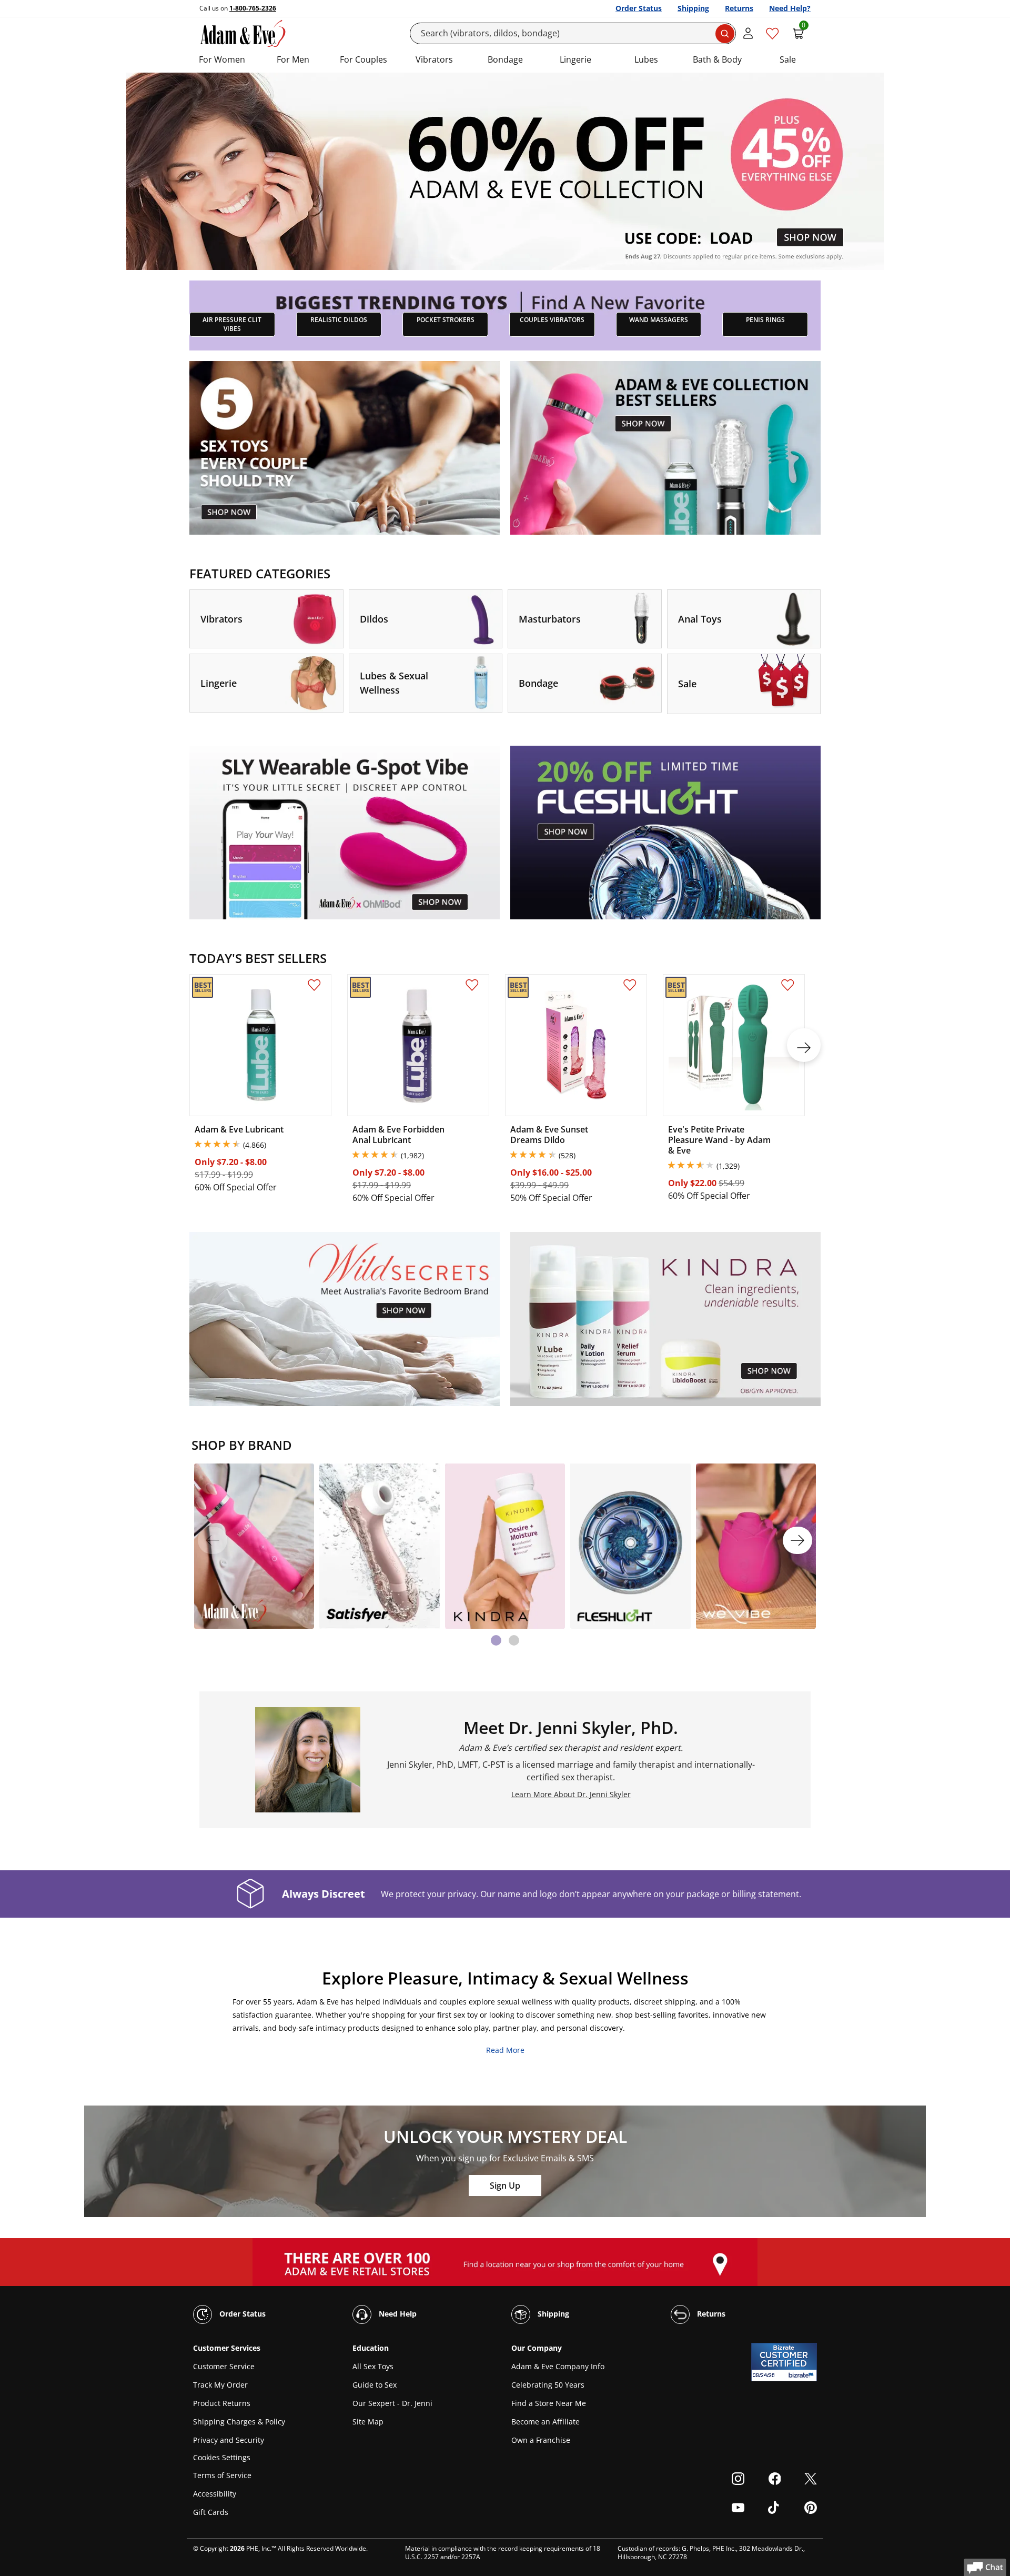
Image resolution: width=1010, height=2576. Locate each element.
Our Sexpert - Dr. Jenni (392, 2403)
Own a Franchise (541, 2440)
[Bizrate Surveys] (802, 2375)
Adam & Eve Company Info (558, 2366)
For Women (222, 59)
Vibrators (434, 59)
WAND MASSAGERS (659, 320)
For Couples (363, 59)
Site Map (368, 2422)
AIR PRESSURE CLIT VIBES (232, 324)
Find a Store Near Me (549, 2403)
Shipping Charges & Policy (239, 2422)
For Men (293, 59)
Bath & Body (717, 59)
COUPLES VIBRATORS (552, 320)
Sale (788, 59)
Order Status (639, 8)
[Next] (797, 1540)
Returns (739, 8)
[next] (804, 1045)
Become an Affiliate (546, 2422)
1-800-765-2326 (253, 8)
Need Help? (790, 8)
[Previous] (213, 1540)
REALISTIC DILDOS (339, 320)
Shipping (693, 8)
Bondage (505, 59)
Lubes (646, 59)
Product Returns (222, 2403)
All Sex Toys (373, 2366)
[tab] (496, 1640)
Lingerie (575, 59)
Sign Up (505, 2186)
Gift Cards (211, 2512)
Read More (505, 2050)
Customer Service (224, 2366)
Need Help (397, 2314)
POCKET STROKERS (446, 320)
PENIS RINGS (765, 320)
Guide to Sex (375, 2385)
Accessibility (215, 2494)
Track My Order (220, 2385)
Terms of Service (222, 2475)
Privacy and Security (229, 2440)
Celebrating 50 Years (548, 2385)
